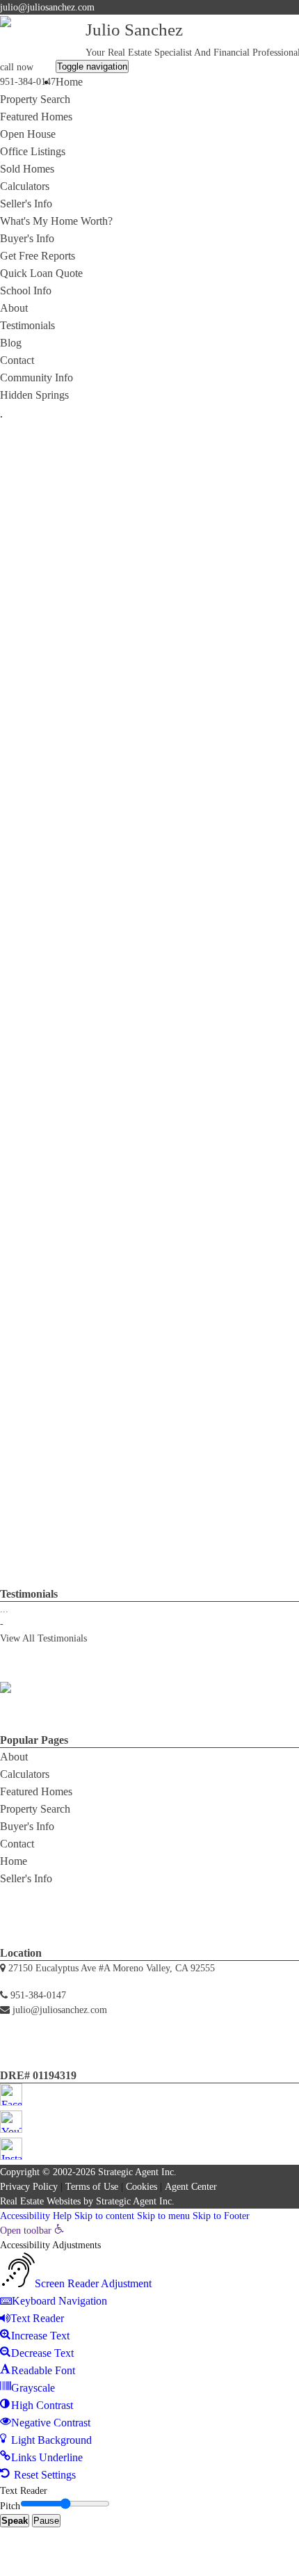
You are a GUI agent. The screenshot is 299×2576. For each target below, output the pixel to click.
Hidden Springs (34, 395)
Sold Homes (27, 169)
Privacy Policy (29, 2187)
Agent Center (191, 2187)
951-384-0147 (28, 82)
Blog (11, 343)
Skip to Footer (221, 2216)
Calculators (25, 186)
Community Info (37, 377)
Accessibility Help (36, 2216)
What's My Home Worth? (56, 221)
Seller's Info (26, 204)
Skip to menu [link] (163, 2216)
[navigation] (149, 2353)
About (14, 308)
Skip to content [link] (104, 2216)
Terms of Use (92, 2187)
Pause (46, 2521)
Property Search (35, 99)
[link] (32, 2231)
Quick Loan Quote (41, 273)
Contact (17, 360)
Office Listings (33, 151)
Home (69, 82)
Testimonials (27, 325)
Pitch (10, 2506)
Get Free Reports (38, 256)
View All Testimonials (43, 1638)
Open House (28, 134)
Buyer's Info (27, 238)
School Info (26, 291)
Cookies (142, 2187)
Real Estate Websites (40, 2201)
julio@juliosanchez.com (47, 7)
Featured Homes (36, 117)
